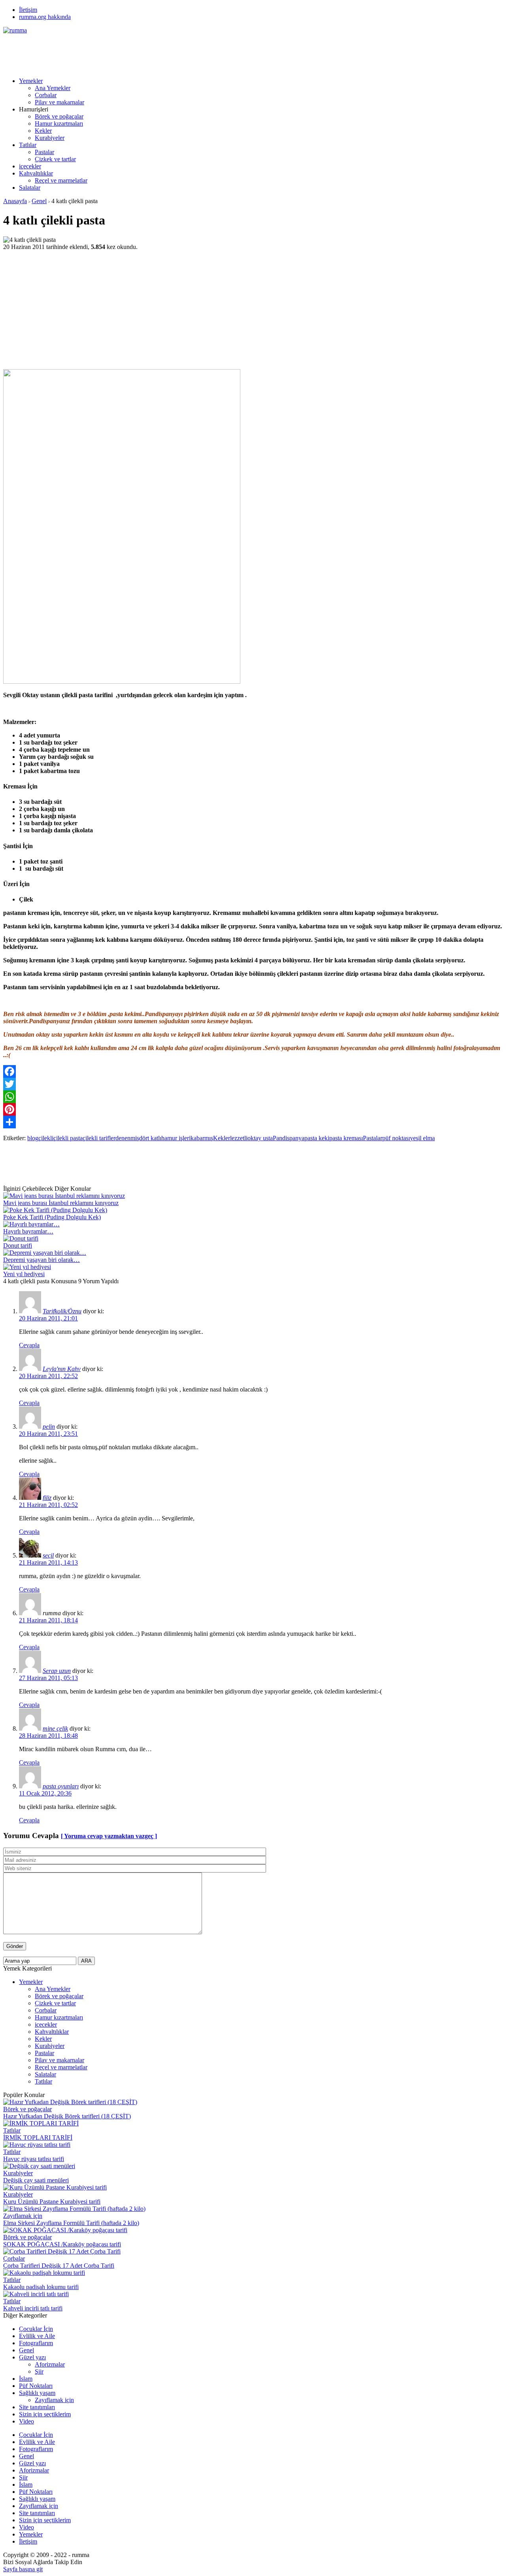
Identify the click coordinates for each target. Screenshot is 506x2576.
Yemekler (31, 81)
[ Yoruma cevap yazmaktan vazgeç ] (109, 1836)
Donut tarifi (18, 1246)
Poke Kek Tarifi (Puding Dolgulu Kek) (52, 1217)
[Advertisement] (147, 52)
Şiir (39, 2371)
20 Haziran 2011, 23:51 (48, 1434)
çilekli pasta (68, 1138)
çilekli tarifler (99, 1138)
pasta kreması (346, 1138)
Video (26, 2421)
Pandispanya (289, 1138)
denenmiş (127, 1138)
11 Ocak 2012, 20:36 (45, 1793)
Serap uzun (57, 1671)
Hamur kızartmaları (59, 124)
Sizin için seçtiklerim (45, 2414)
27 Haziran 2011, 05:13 (48, 1678)
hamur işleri (176, 1138)
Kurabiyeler (50, 138)
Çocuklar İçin (36, 2329)
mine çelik (55, 1728)
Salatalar (30, 188)
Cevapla (29, 1345)
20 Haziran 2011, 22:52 (48, 1376)
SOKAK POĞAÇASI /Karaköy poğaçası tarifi (62, 2244)
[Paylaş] (253, 1122)
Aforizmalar (50, 2364)
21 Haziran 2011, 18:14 (48, 1620)
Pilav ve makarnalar (59, 102)
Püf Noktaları (36, 2386)
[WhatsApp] (253, 1097)
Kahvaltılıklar (36, 173)
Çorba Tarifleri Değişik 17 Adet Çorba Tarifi (59, 2266)
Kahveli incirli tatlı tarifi (33, 2308)
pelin (49, 1427)
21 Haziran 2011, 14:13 (48, 1562)
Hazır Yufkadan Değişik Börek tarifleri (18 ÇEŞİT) (67, 2116)
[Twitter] (253, 1084)
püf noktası (396, 1138)
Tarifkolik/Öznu (62, 1311)
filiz (47, 1498)
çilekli (46, 1138)
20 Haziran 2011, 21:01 (48, 1318)
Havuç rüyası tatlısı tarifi (34, 2159)
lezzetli (239, 1138)
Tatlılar (28, 145)
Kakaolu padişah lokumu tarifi (41, 2287)
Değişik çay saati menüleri (36, 2180)
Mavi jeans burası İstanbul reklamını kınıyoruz (61, 1203)
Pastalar (44, 152)
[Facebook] (253, 1071)
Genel (39, 201)
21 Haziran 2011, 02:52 (48, 1505)
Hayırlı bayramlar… (28, 1231)
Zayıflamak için (23, 2216)
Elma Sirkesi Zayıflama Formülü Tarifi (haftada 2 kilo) (71, 2223)
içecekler (30, 166)
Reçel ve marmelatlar (61, 180)
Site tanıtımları (37, 2407)
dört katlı (150, 1138)
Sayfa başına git (23, 2569)
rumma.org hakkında (45, 17)
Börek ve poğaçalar (59, 116)
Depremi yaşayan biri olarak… (42, 1260)
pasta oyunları (61, 1786)
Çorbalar (46, 95)
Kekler (43, 131)
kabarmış (202, 1138)
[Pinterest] (253, 1109)
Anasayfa (15, 201)
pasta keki (317, 1138)
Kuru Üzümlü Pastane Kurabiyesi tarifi (52, 2202)
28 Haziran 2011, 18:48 (48, 1736)
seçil (48, 1555)
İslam (26, 2379)
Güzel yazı (32, 2357)
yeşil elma (422, 1138)
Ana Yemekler (53, 88)
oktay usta (260, 1138)
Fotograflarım (36, 2343)
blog (33, 1138)
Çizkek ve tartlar (55, 159)
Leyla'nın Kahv (62, 1369)
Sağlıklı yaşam (37, 2393)
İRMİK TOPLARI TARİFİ (38, 2138)
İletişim (28, 10)
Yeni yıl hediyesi (24, 1274)
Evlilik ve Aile (37, 2336)
